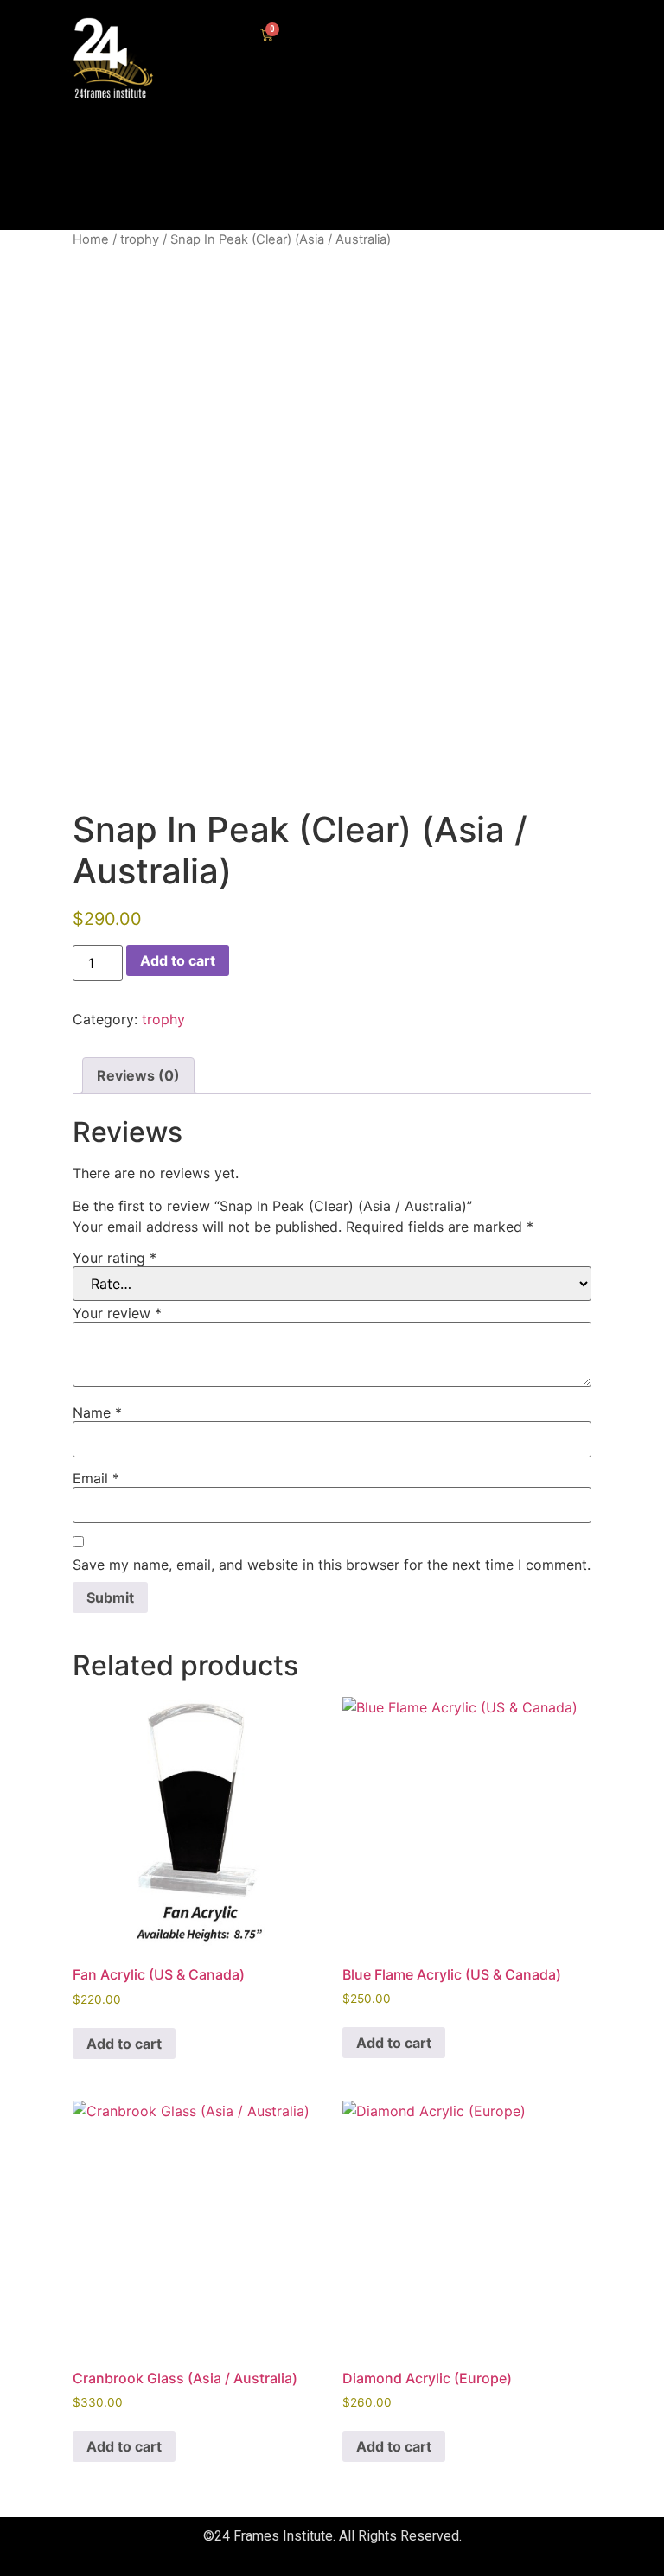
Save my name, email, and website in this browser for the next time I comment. (332, 1565)
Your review (117, 1313)
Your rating (115, 1258)
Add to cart (178, 960)
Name (97, 1412)
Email (96, 1478)
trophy (140, 239)
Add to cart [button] (124, 2044)
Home (91, 239)
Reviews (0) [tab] (138, 1075)
